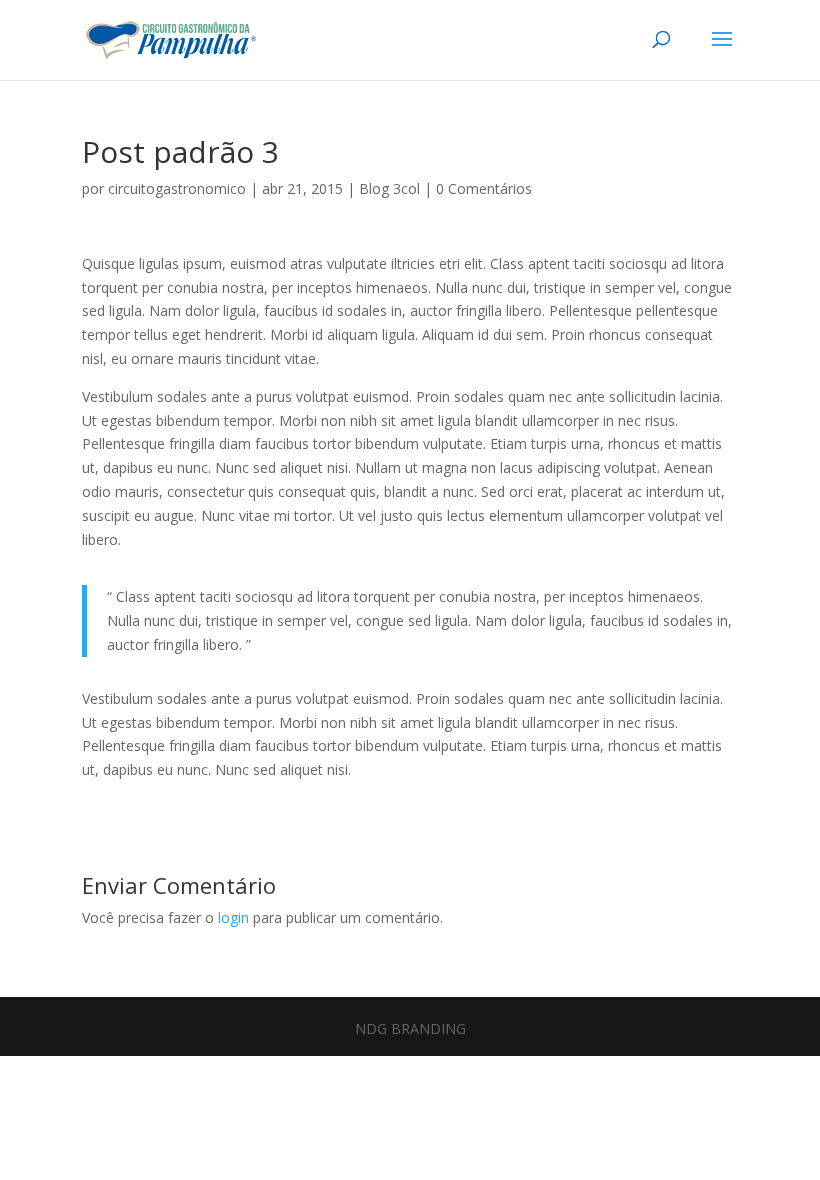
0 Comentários (484, 188)
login (233, 917)
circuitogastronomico (177, 188)
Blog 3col (389, 188)
